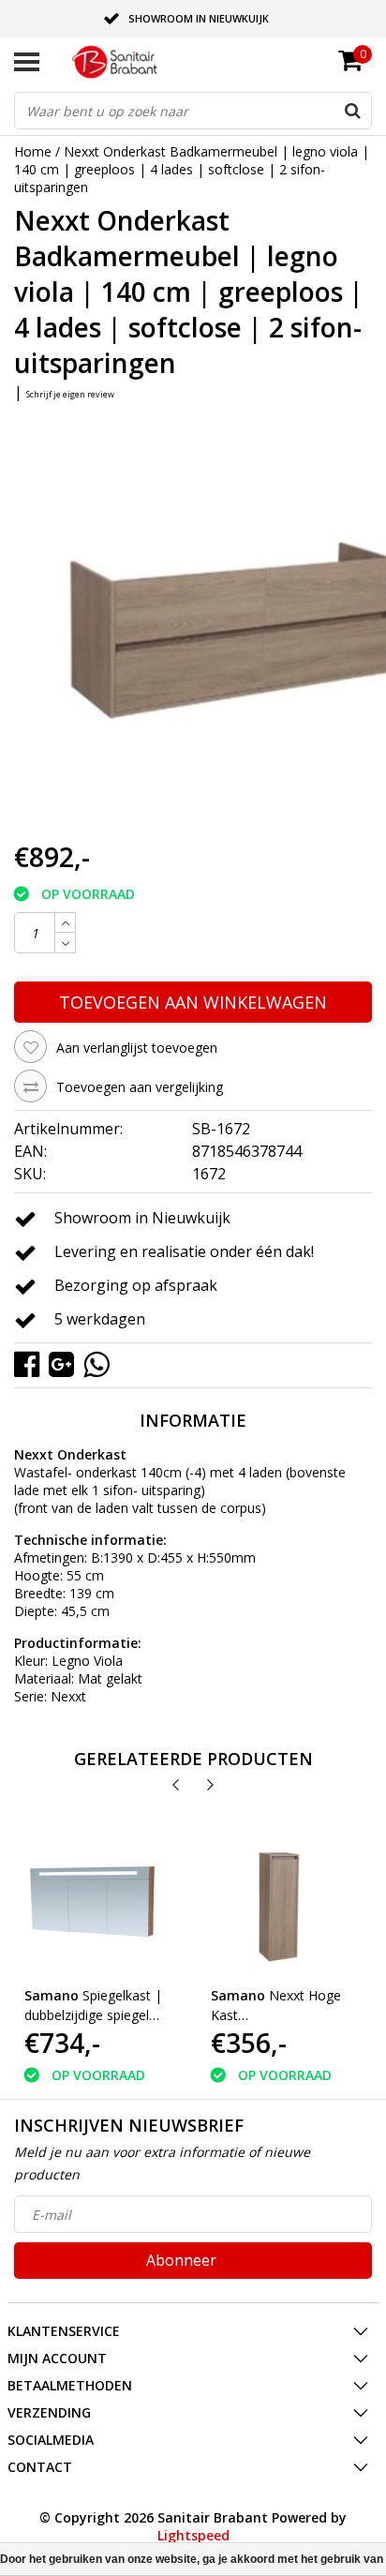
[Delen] (31, 1363)
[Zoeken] (352, 111)
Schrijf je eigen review (70, 394)
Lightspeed (193, 2535)
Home (33, 151)
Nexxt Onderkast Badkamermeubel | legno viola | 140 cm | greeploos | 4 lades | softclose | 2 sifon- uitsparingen (192, 169)
